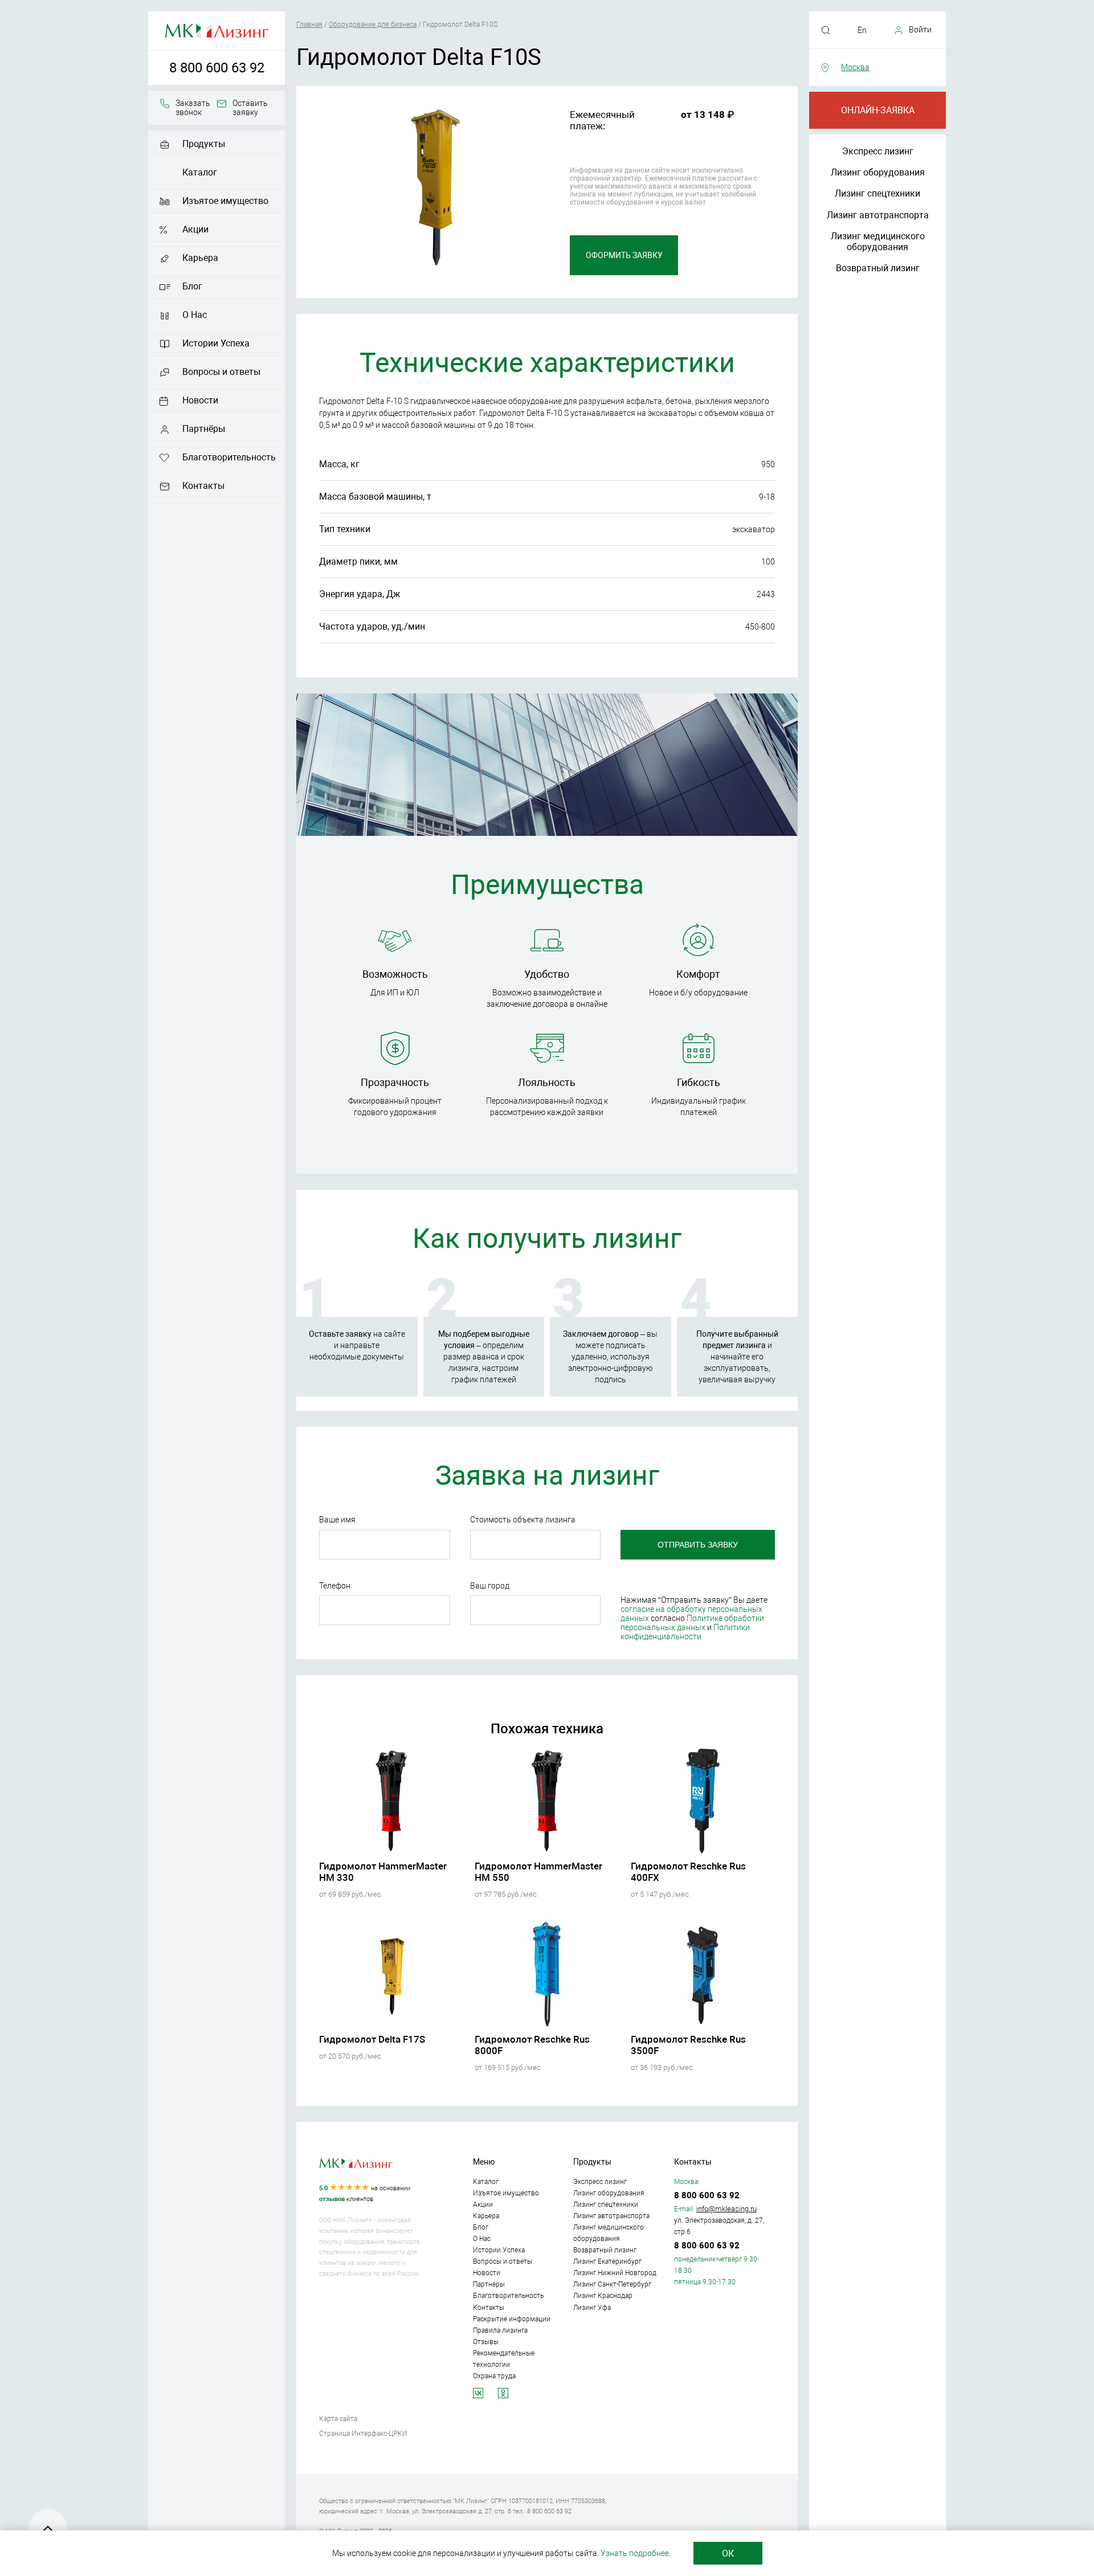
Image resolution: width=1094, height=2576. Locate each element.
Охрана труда (494, 2376)
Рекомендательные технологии (504, 2359)
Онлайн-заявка (878, 110)
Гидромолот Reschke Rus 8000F (532, 2045)
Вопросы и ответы (221, 372)
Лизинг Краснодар (603, 2296)
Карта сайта (338, 2419)
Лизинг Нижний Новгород (615, 2273)
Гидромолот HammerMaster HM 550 (538, 1872)
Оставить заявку (250, 108)
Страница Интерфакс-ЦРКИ (363, 2434)
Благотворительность (229, 457)
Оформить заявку (624, 255)
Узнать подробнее (635, 2553)
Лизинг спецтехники (877, 193)
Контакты (203, 486)
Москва (855, 67)
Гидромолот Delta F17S (372, 2039)
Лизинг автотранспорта (878, 215)
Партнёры (204, 429)
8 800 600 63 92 (217, 68)
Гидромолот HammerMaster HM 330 (383, 1872)
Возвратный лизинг (878, 268)
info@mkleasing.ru (726, 2209)
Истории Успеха (216, 343)
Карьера (200, 258)
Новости (200, 400)
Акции (195, 229)
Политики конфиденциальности (685, 1632)
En (862, 30)
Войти (920, 30)
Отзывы (486, 2342)
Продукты (204, 144)
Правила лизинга (500, 2330)
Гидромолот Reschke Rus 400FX (688, 1872)
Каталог (200, 172)
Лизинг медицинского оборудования (878, 242)
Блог (192, 286)
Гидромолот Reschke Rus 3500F (688, 2045)
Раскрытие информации (512, 2319)
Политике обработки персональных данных (692, 1623)
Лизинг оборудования (878, 172)
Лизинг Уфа (592, 2308)
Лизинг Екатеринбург (607, 2261)
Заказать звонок (193, 108)
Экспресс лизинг (878, 151)
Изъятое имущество (225, 201)
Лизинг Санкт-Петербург (612, 2284)
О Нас (195, 315)
